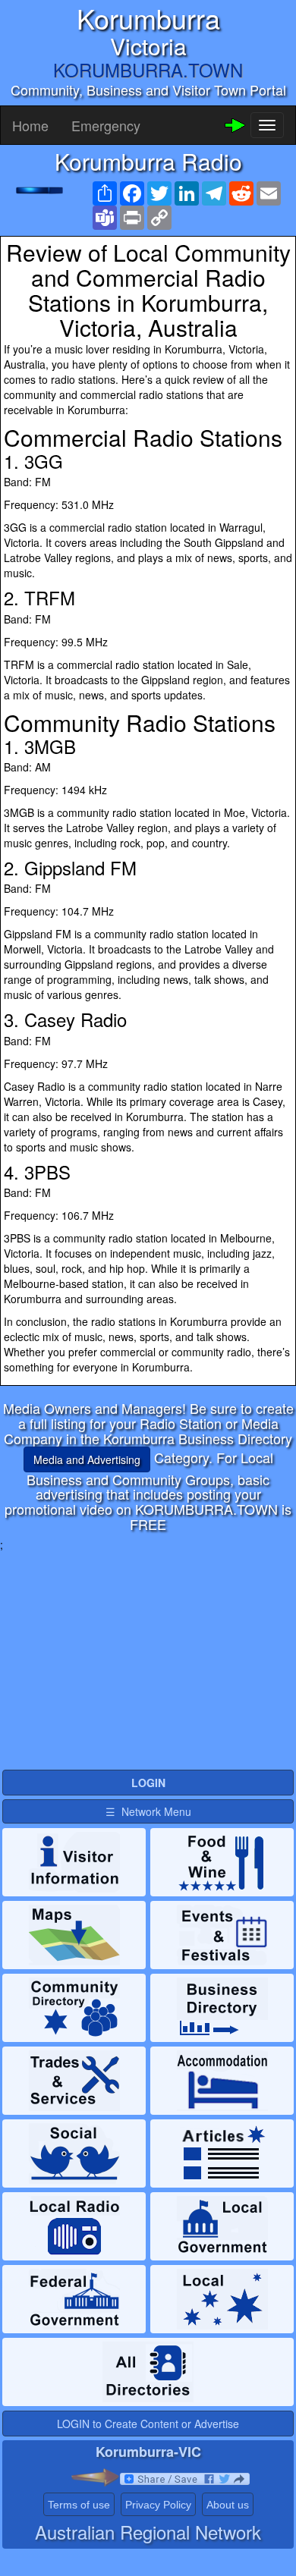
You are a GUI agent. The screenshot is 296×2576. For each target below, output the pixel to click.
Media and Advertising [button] (87, 1459)
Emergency (106, 125)
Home (30, 125)
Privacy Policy (158, 2505)
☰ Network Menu (148, 1811)
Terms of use (79, 2505)
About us (228, 2505)
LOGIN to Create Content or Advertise (148, 2424)
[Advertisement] (148, 1658)
